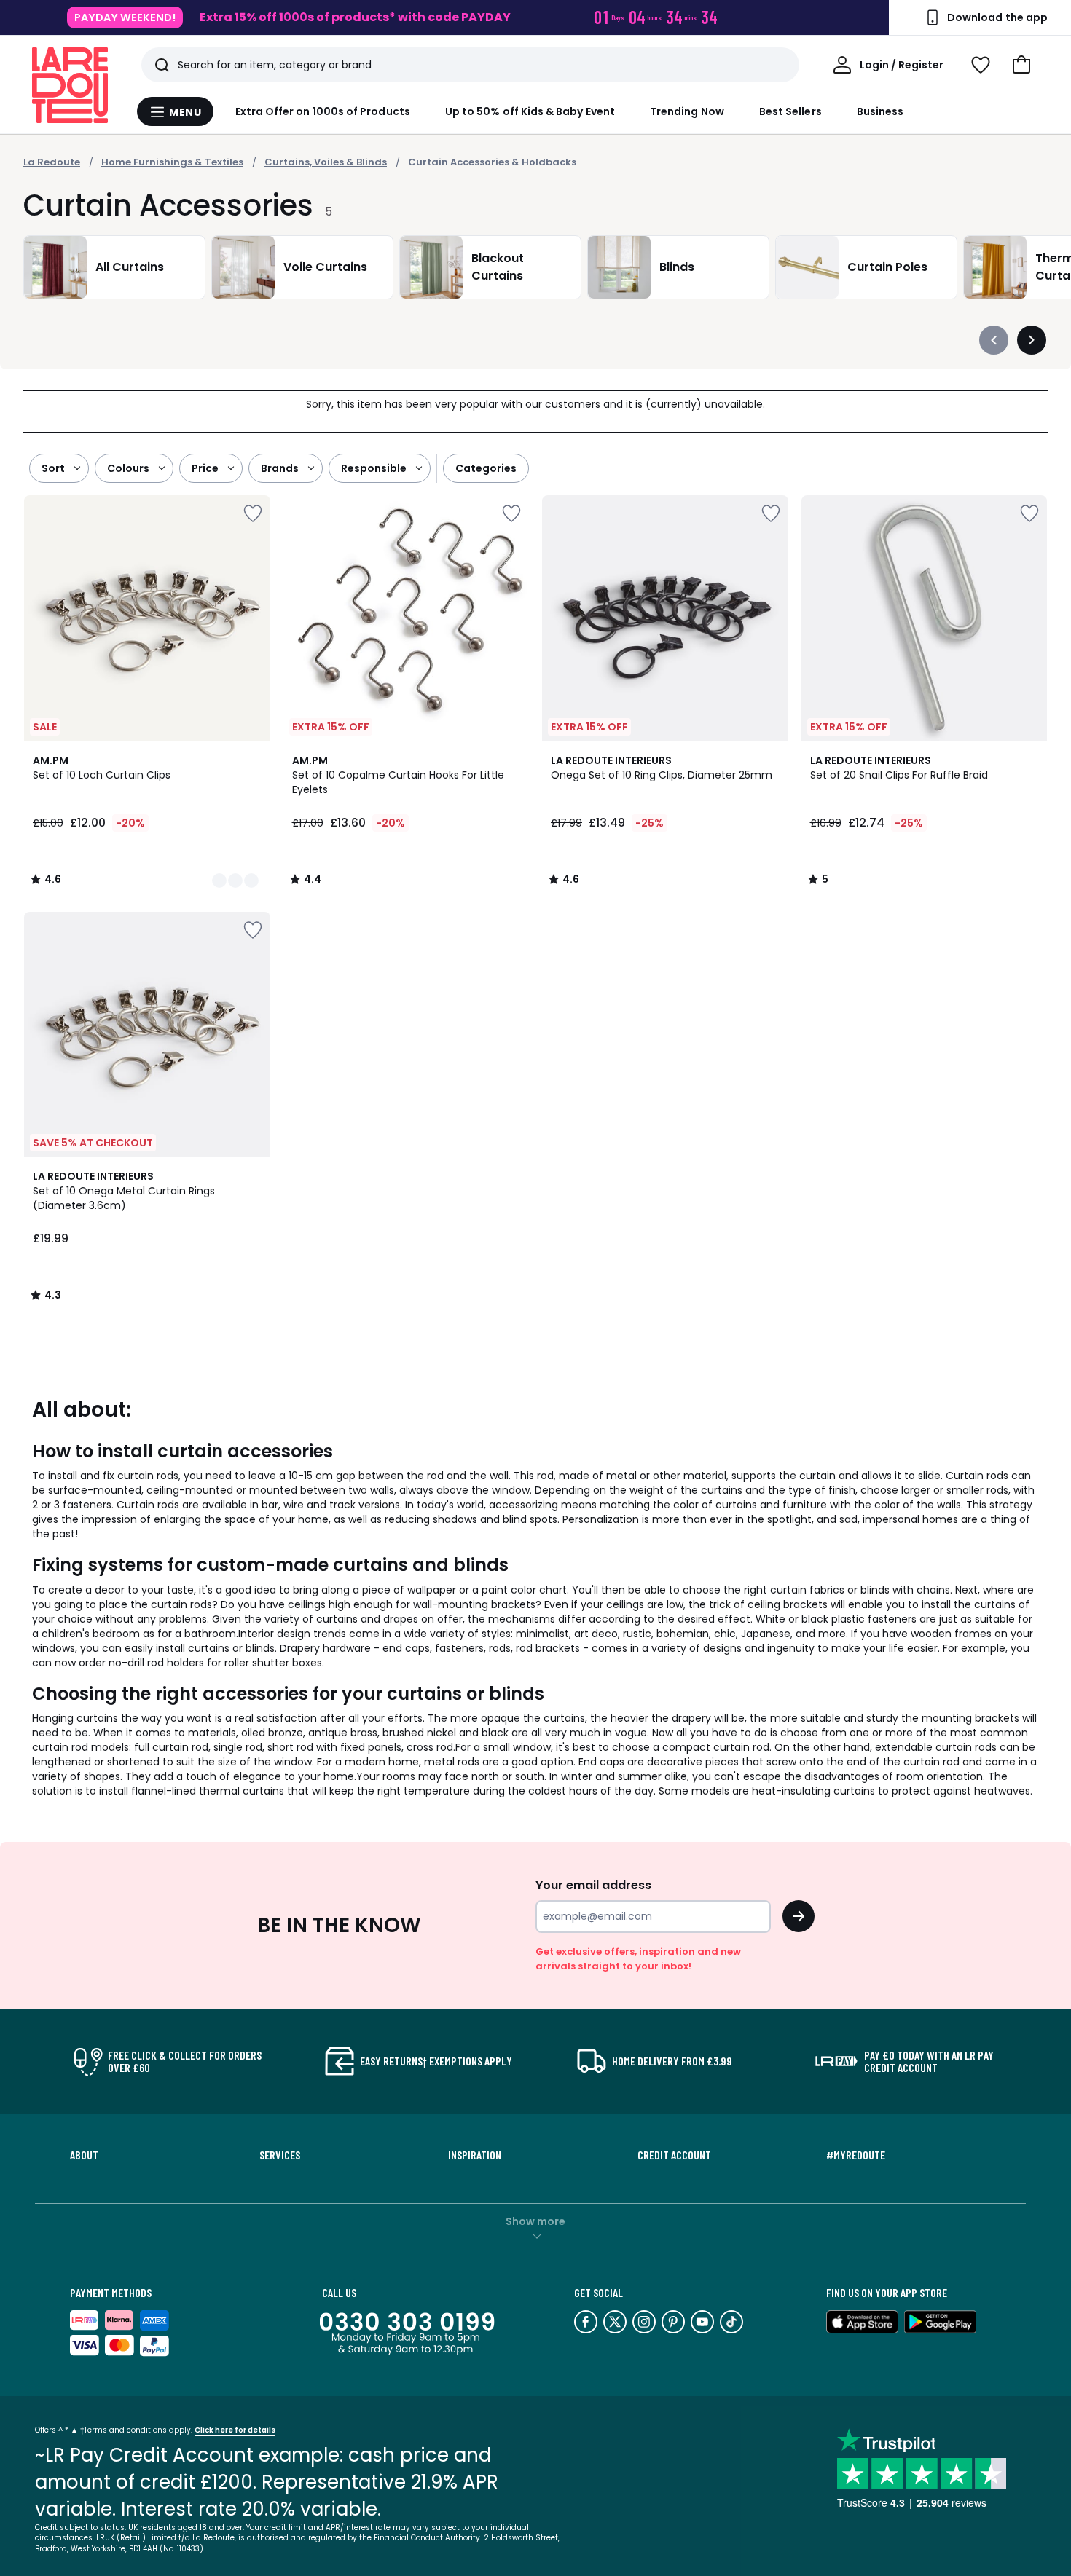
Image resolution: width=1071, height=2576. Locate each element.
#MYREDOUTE (856, 2155)
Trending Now (687, 111)
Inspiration (475, 2155)
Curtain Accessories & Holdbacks (492, 162)
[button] (1021, 65)
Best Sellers (790, 111)
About (84, 2155)
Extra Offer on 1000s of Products (323, 111)
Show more (535, 2221)
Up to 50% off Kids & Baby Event (530, 111)
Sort (53, 468)
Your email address (593, 1885)
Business (880, 111)
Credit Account (674, 2155)
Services (280, 2155)
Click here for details (235, 2430)
